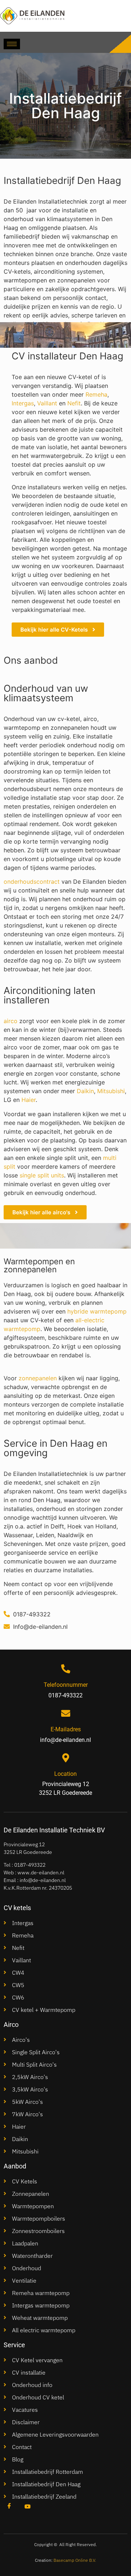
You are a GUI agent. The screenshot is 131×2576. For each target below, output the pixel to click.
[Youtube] (27, 2506)
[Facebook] (9, 2506)
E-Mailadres (66, 1729)
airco (11, 1021)
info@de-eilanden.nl (43, 1880)
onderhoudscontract (32, 882)
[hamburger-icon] (12, 44)
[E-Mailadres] (66, 1713)
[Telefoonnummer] (66, 1669)
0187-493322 (30, 1865)
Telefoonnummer (66, 1685)
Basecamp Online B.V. (75, 2560)
